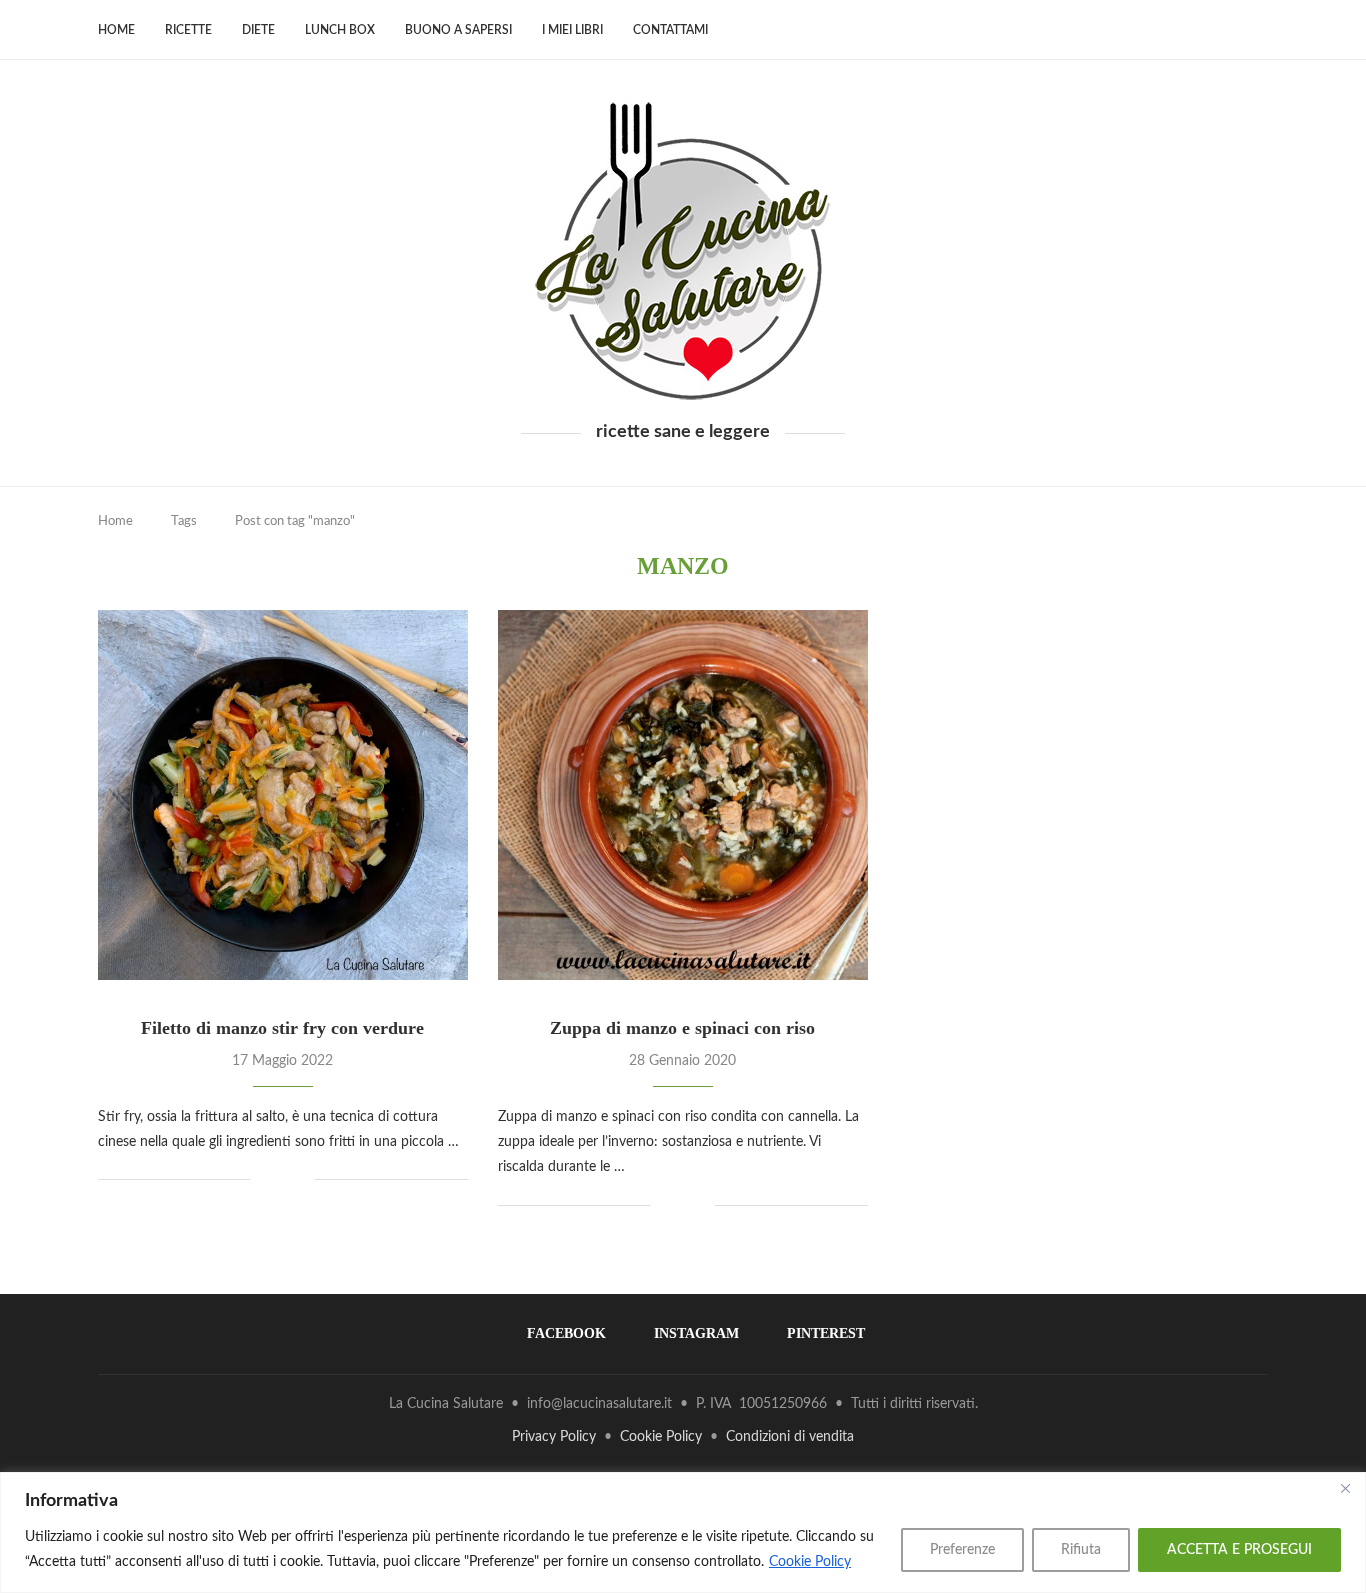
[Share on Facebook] (279, 1179)
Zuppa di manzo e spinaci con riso (682, 1028)
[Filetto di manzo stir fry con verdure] (283, 795)
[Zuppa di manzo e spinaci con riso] (683, 795)
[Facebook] (1209, 30)
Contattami (670, 30)
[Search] (1258, 30)
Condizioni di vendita (790, 1437)
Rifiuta (1081, 1550)
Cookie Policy (810, 1562)
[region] (683, 1532)
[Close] (1345, 1489)
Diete (258, 30)
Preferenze (962, 1550)
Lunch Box (340, 30)
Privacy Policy (554, 1437)
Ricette (188, 30)
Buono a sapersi (458, 30)
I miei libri (572, 30)
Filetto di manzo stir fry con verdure (282, 1028)
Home (116, 30)
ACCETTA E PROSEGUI (1239, 1550)
